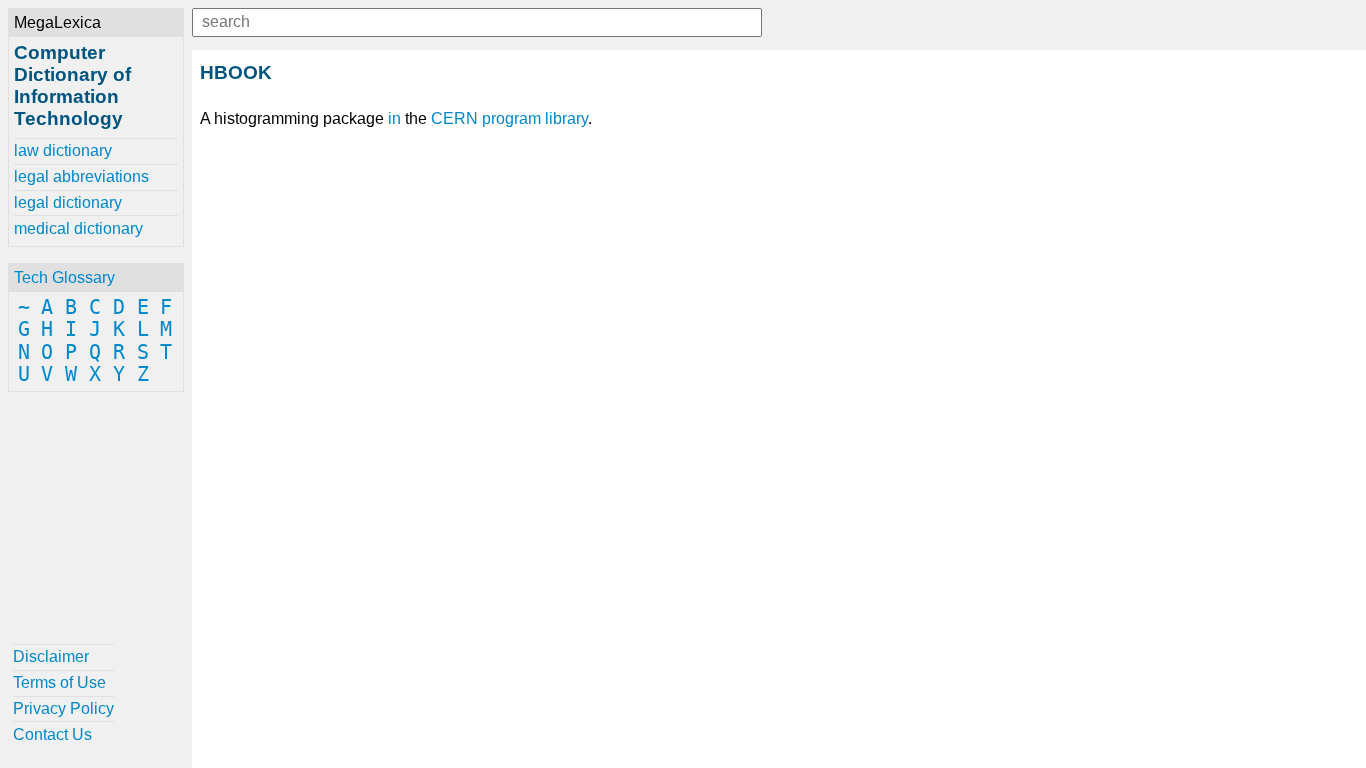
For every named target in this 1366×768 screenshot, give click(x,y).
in (394, 118)
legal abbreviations (81, 176)
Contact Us (52, 734)
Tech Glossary (64, 277)
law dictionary (63, 150)
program (511, 118)
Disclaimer (51, 656)
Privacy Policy (63, 708)
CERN (454, 118)
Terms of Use (59, 682)
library (566, 118)
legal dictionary (68, 202)
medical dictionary (78, 228)
